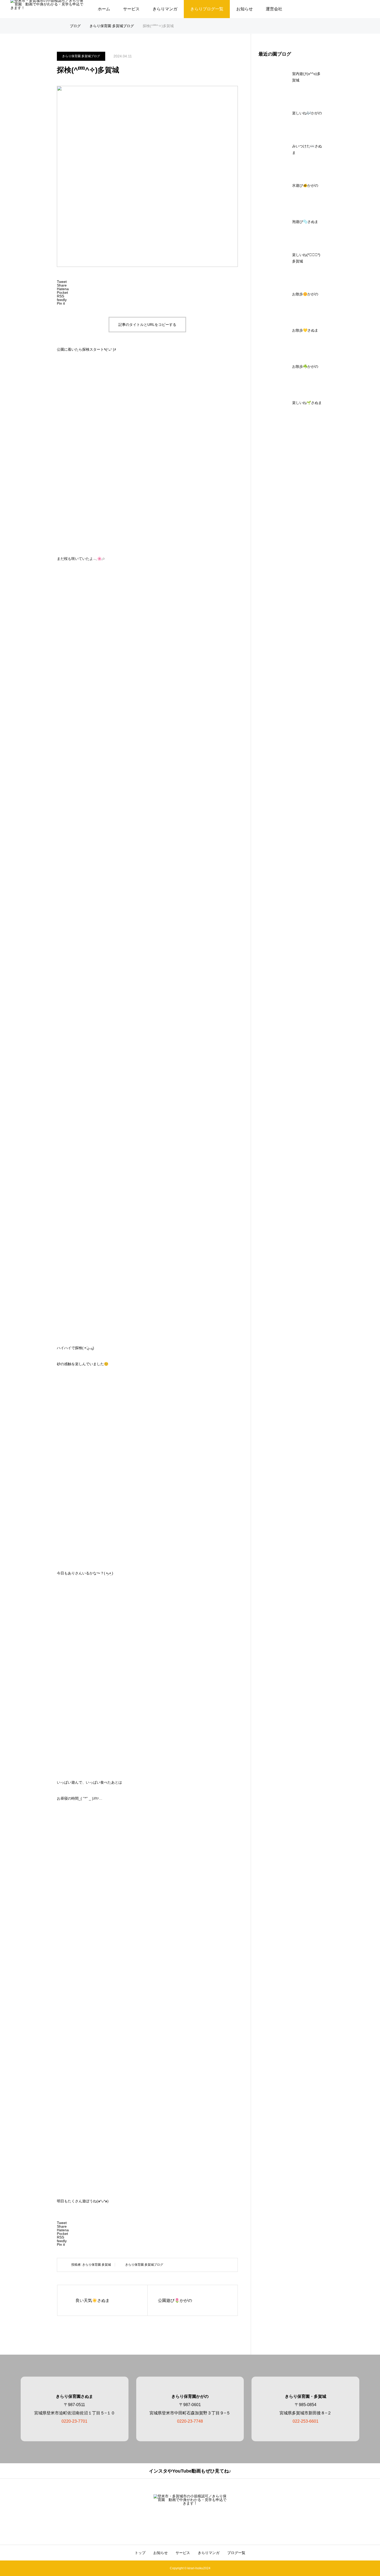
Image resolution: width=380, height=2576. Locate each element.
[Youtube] (195, 2526)
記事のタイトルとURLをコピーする (147, 325)
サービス (131, 9)
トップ (140, 2553)
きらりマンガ (165, 9)
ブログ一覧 (236, 2553)
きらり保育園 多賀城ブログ (81, 56)
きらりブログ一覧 (207, 9)
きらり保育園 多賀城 (97, 2265)
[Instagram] (185, 2526)
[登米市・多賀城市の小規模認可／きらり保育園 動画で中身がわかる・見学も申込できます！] (190, 2505)
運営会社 (274, 9)
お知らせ (245, 9)
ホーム (104, 9)
